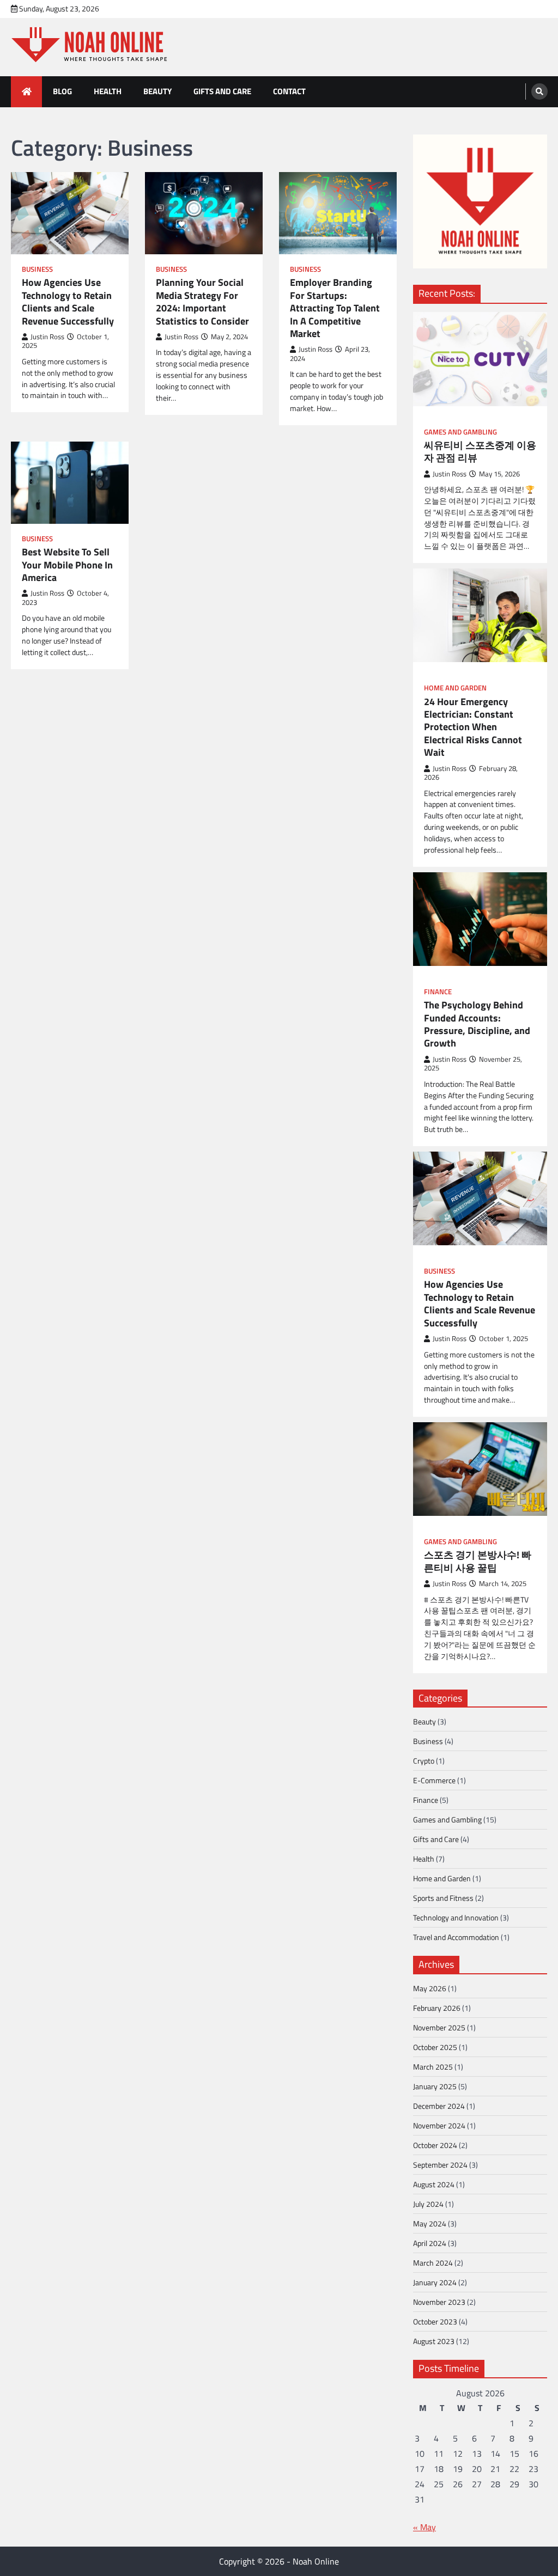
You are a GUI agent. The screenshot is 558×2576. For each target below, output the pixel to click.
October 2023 (435, 2321)
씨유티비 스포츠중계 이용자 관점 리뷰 (480, 452)
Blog (62, 91)
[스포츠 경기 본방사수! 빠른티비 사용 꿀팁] (480, 1469)
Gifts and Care (222, 91)
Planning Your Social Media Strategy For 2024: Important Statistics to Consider (202, 302)
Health (108, 91)
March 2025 (433, 2067)
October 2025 (435, 2047)
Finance (438, 992)
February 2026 (437, 2008)
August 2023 (434, 2341)
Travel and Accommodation (456, 1937)
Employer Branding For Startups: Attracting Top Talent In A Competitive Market (335, 308)
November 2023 (439, 2302)
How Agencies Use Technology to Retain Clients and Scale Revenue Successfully (68, 302)
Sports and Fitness (443, 1898)
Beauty (157, 91)
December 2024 (439, 2106)
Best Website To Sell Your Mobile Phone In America (67, 565)
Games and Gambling (460, 432)
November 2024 (439, 2125)
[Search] (539, 91)
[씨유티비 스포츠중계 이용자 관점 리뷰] (480, 359)
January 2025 (435, 2086)
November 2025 (439, 2027)
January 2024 (435, 2282)
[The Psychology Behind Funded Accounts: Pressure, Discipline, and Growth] (480, 919)
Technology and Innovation (456, 1917)
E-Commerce (434, 1780)
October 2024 (435, 2145)
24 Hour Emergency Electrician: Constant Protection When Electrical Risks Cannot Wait (473, 727)
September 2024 (440, 2165)
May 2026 (430, 1988)
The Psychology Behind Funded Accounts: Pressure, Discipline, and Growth (477, 1024)
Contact (289, 91)
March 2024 (433, 2263)
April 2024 (430, 2243)
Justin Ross (47, 337)
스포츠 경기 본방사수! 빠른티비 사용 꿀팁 (478, 1561)
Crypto (424, 1761)
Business (37, 269)
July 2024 (428, 2204)
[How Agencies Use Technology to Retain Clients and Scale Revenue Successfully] (480, 1198)
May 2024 (430, 2223)
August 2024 (434, 2184)
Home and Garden (455, 688)
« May (424, 2527)
